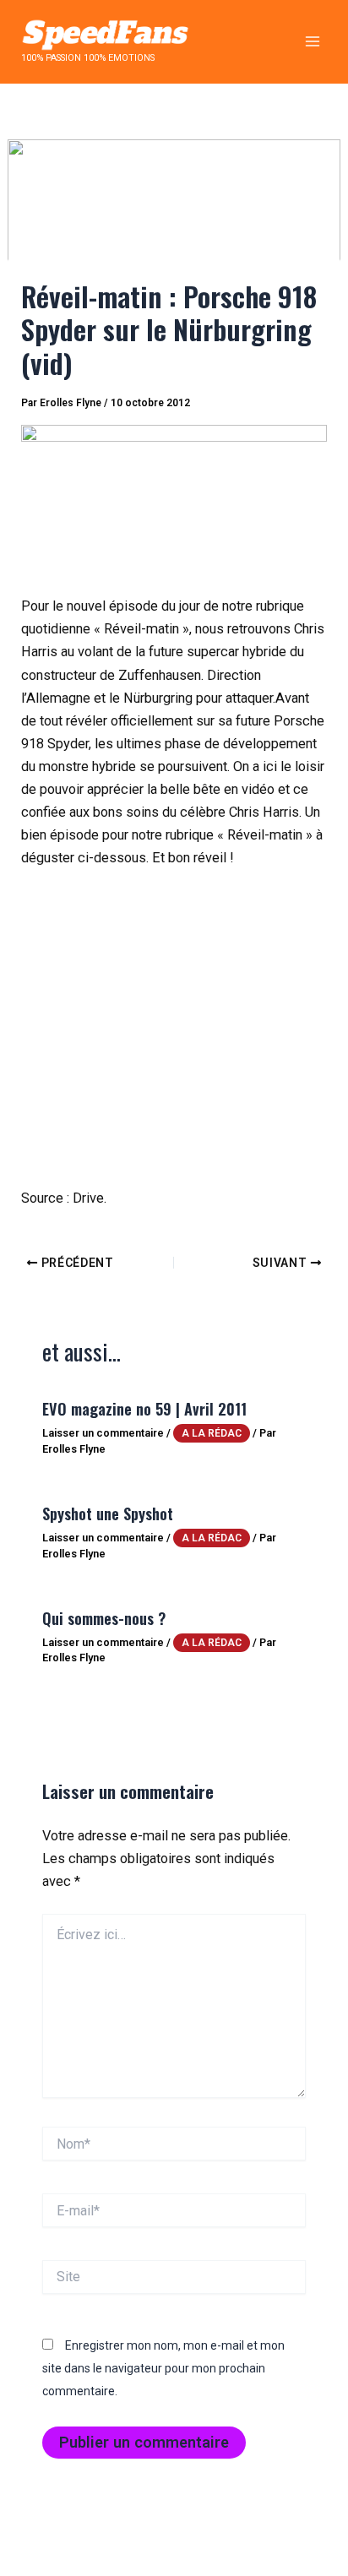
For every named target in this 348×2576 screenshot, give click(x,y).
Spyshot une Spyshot (108, 1513)
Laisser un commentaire (103, 1433)
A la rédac (212, 1433)
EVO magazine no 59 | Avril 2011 (144, 1408)
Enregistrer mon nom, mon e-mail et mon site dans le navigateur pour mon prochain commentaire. (163, 2368)
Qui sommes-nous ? (104, 1618)
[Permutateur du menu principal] (312, 42)
